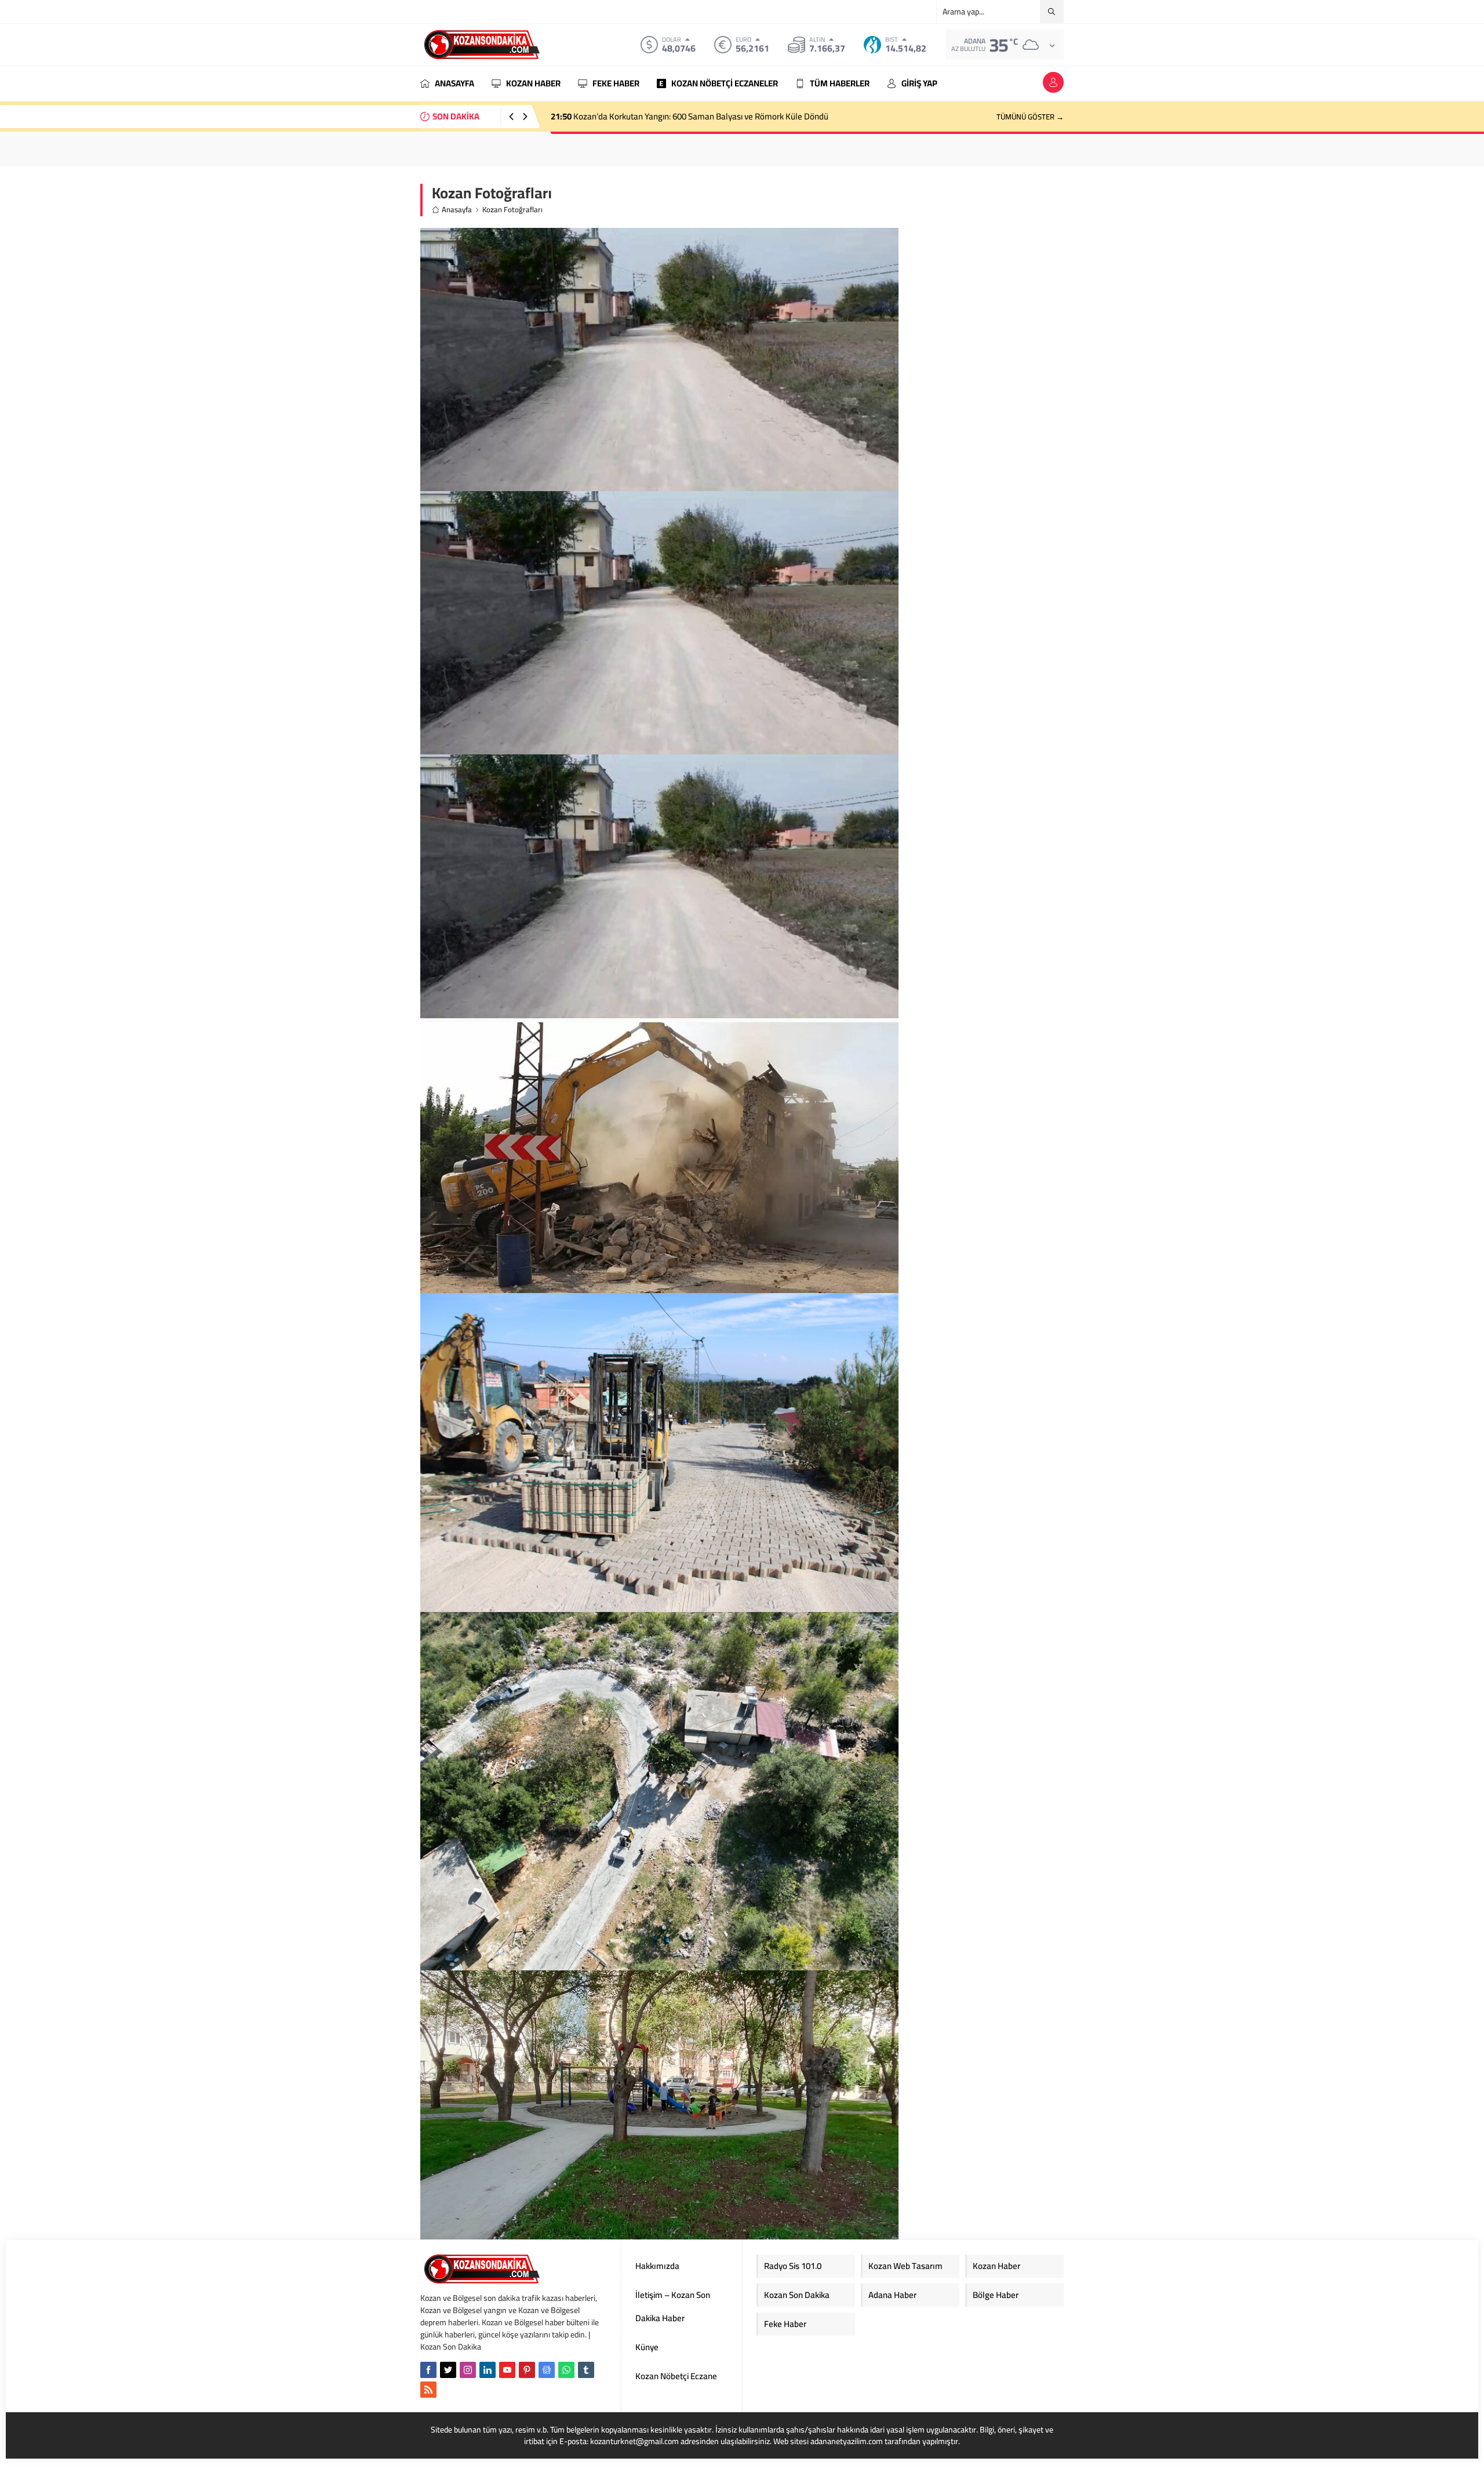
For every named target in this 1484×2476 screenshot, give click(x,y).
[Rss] (428, 2390)
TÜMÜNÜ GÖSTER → (1030, 117)
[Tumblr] (586, 2370)
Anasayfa (457, 210)
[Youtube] (507, 2370)
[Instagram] (468, 2370)
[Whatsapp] (566, 2370)
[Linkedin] (488, 2370)
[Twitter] (448, 2370)
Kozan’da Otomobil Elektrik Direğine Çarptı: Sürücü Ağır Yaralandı (680, 116)
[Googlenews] (547, 2370)
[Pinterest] (527, 2370)
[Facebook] (428, 2370)
